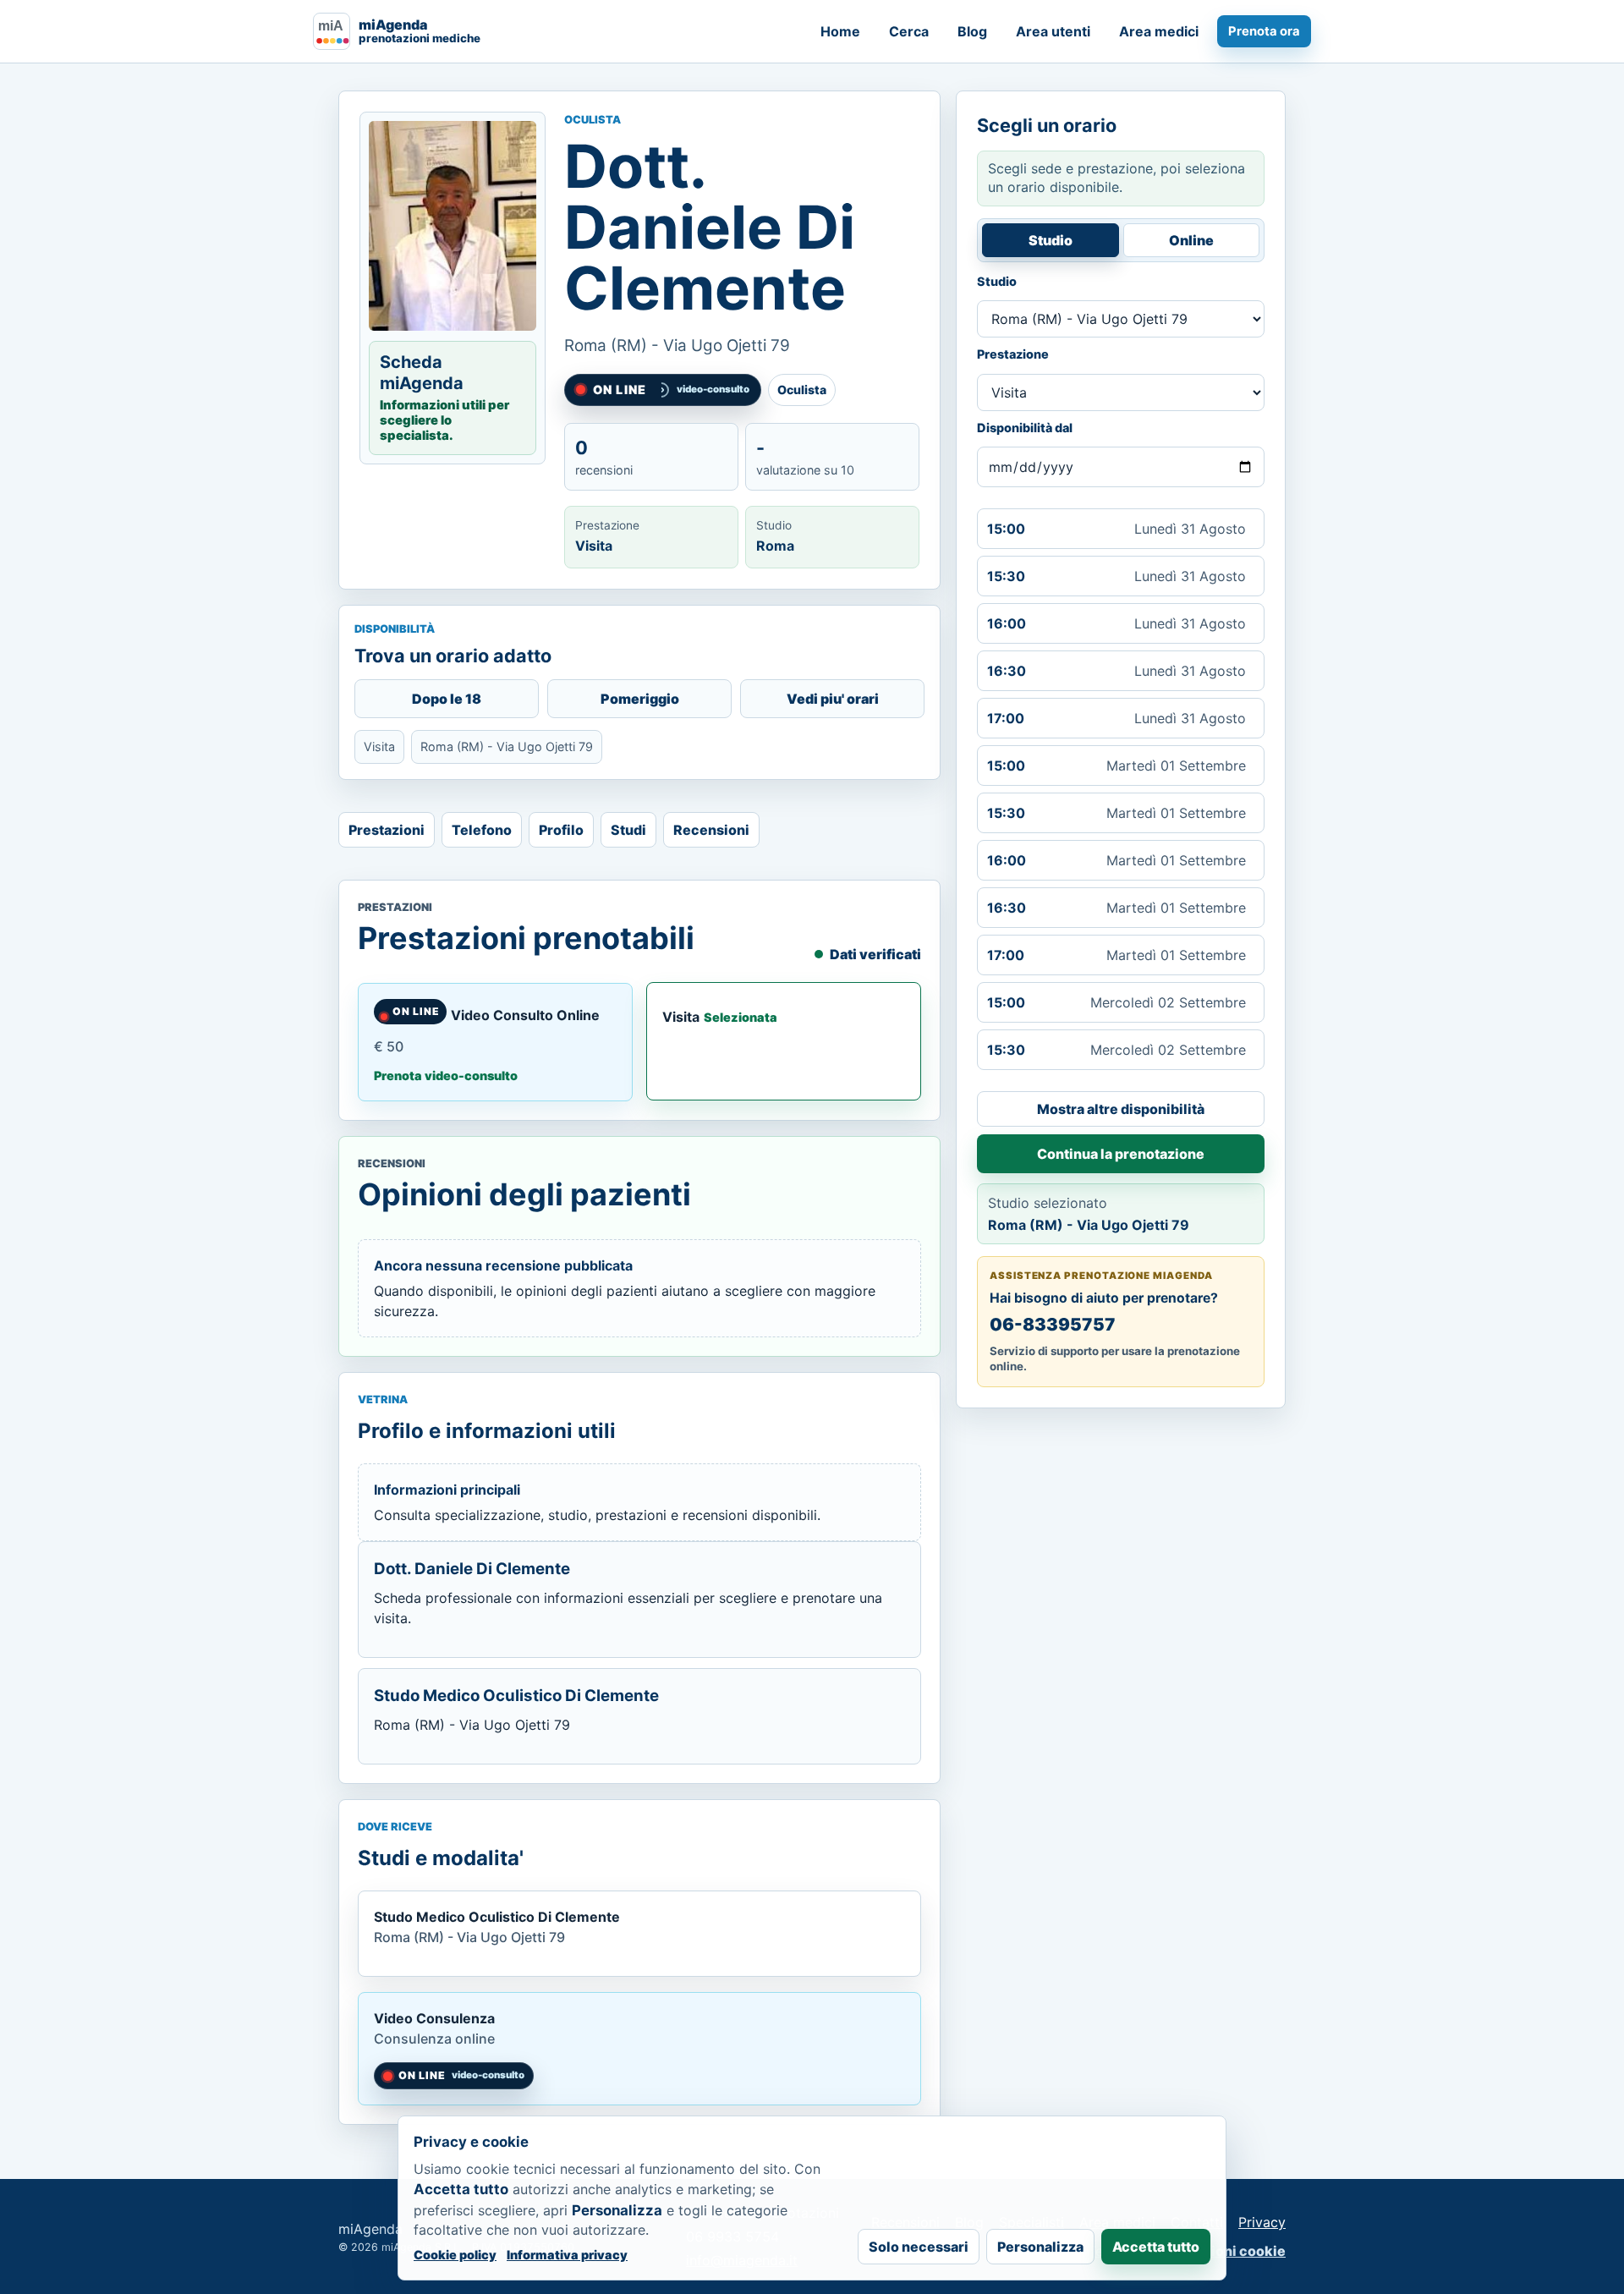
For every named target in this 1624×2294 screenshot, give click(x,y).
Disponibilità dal (1025, 428)
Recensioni (711, 830)
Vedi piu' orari (833, 699)
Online (1191, 240)
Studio (1051, 240)
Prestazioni (387, 830)
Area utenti (1053, 31)
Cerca (909, 31)
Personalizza (1040, 2247)
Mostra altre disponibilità (1121, 1109)
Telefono (482, 830)
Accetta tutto (1156, 2247)
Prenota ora (1264, 31)
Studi (628, 830)
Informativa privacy (567, 2255)
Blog (972, 31)
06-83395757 (1053, 1324)
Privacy (1262, 2222)
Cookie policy (455, 2255)
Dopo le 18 (447, 699)
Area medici (1159, 31)
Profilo (561, 830)
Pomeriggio (640, 699)
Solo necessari (919, 2247)
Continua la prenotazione (1121, 1154)
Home (840, 31)
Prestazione (1013, 354)
